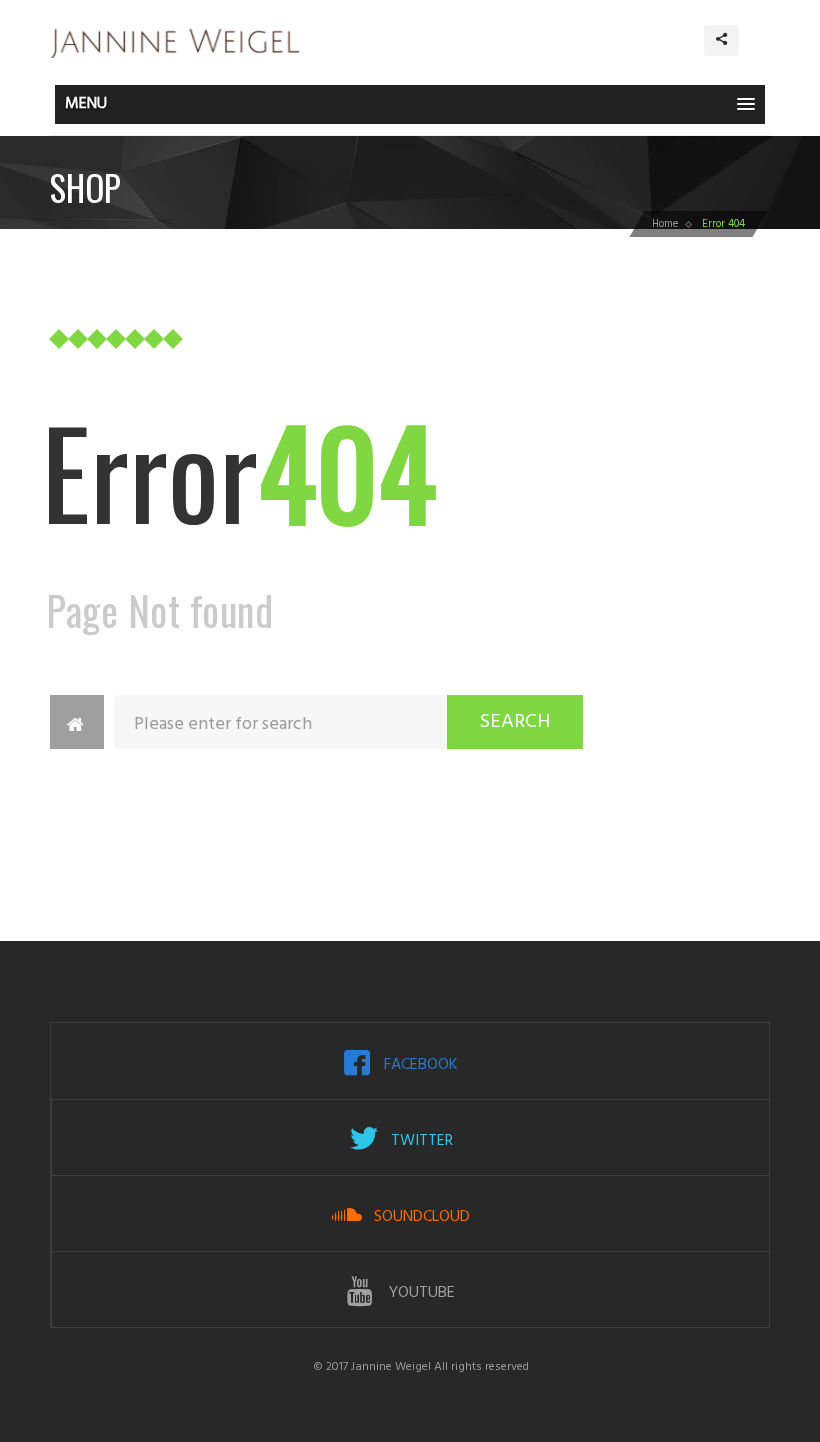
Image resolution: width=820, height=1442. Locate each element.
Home (665, 224)
